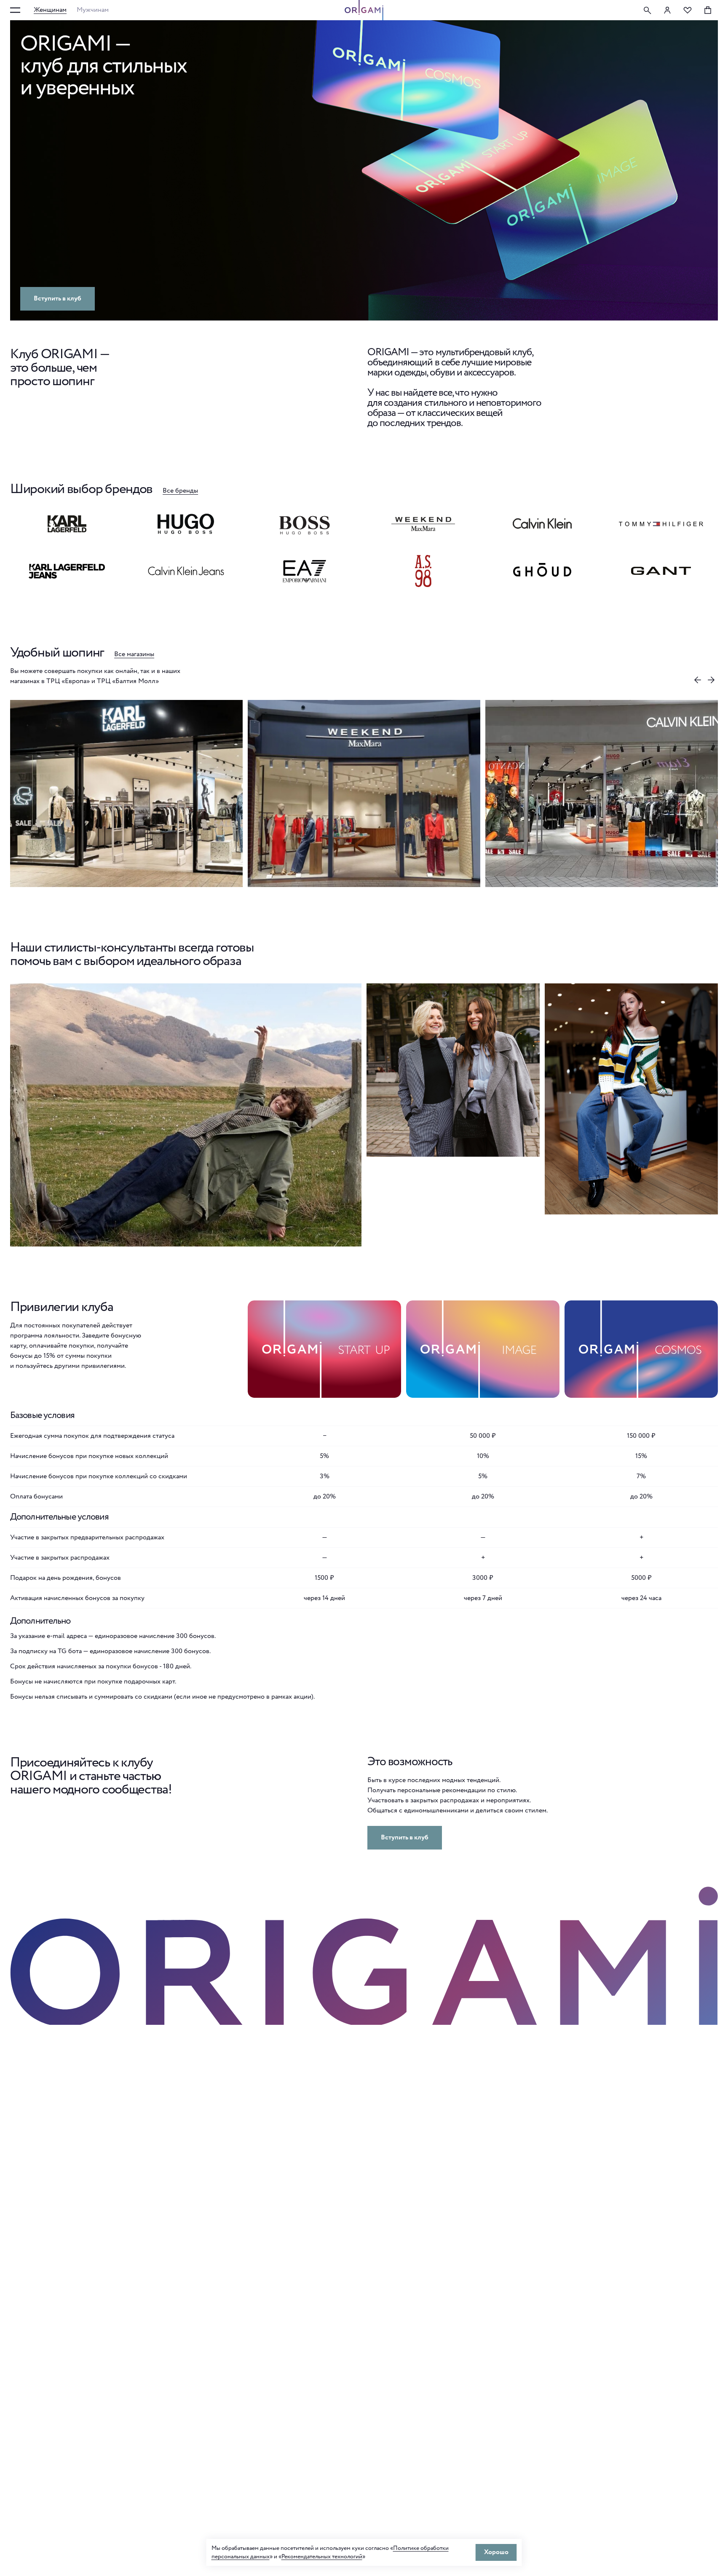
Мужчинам (93, 10)
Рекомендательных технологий (322, 2557)
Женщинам (50, 10)
